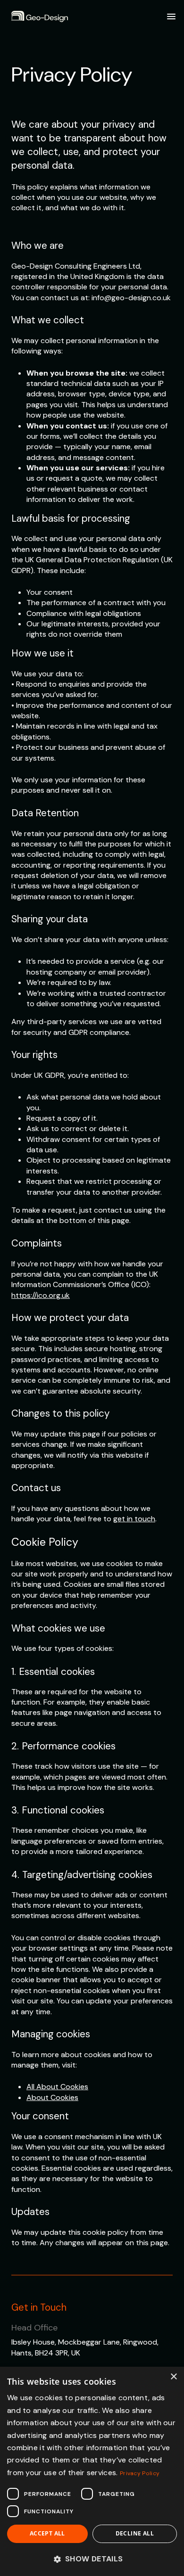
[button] (92, 2559)
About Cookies (52, 2097)
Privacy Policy (140, 2473)
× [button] (173, 2377)
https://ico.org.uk (41, 1295)
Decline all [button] (135, 2533)
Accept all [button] (47, 2533)
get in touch (134, 1519)
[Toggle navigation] (171, 16)
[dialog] (92, 2471)
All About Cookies (57, 2087)
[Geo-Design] (40, 17)
